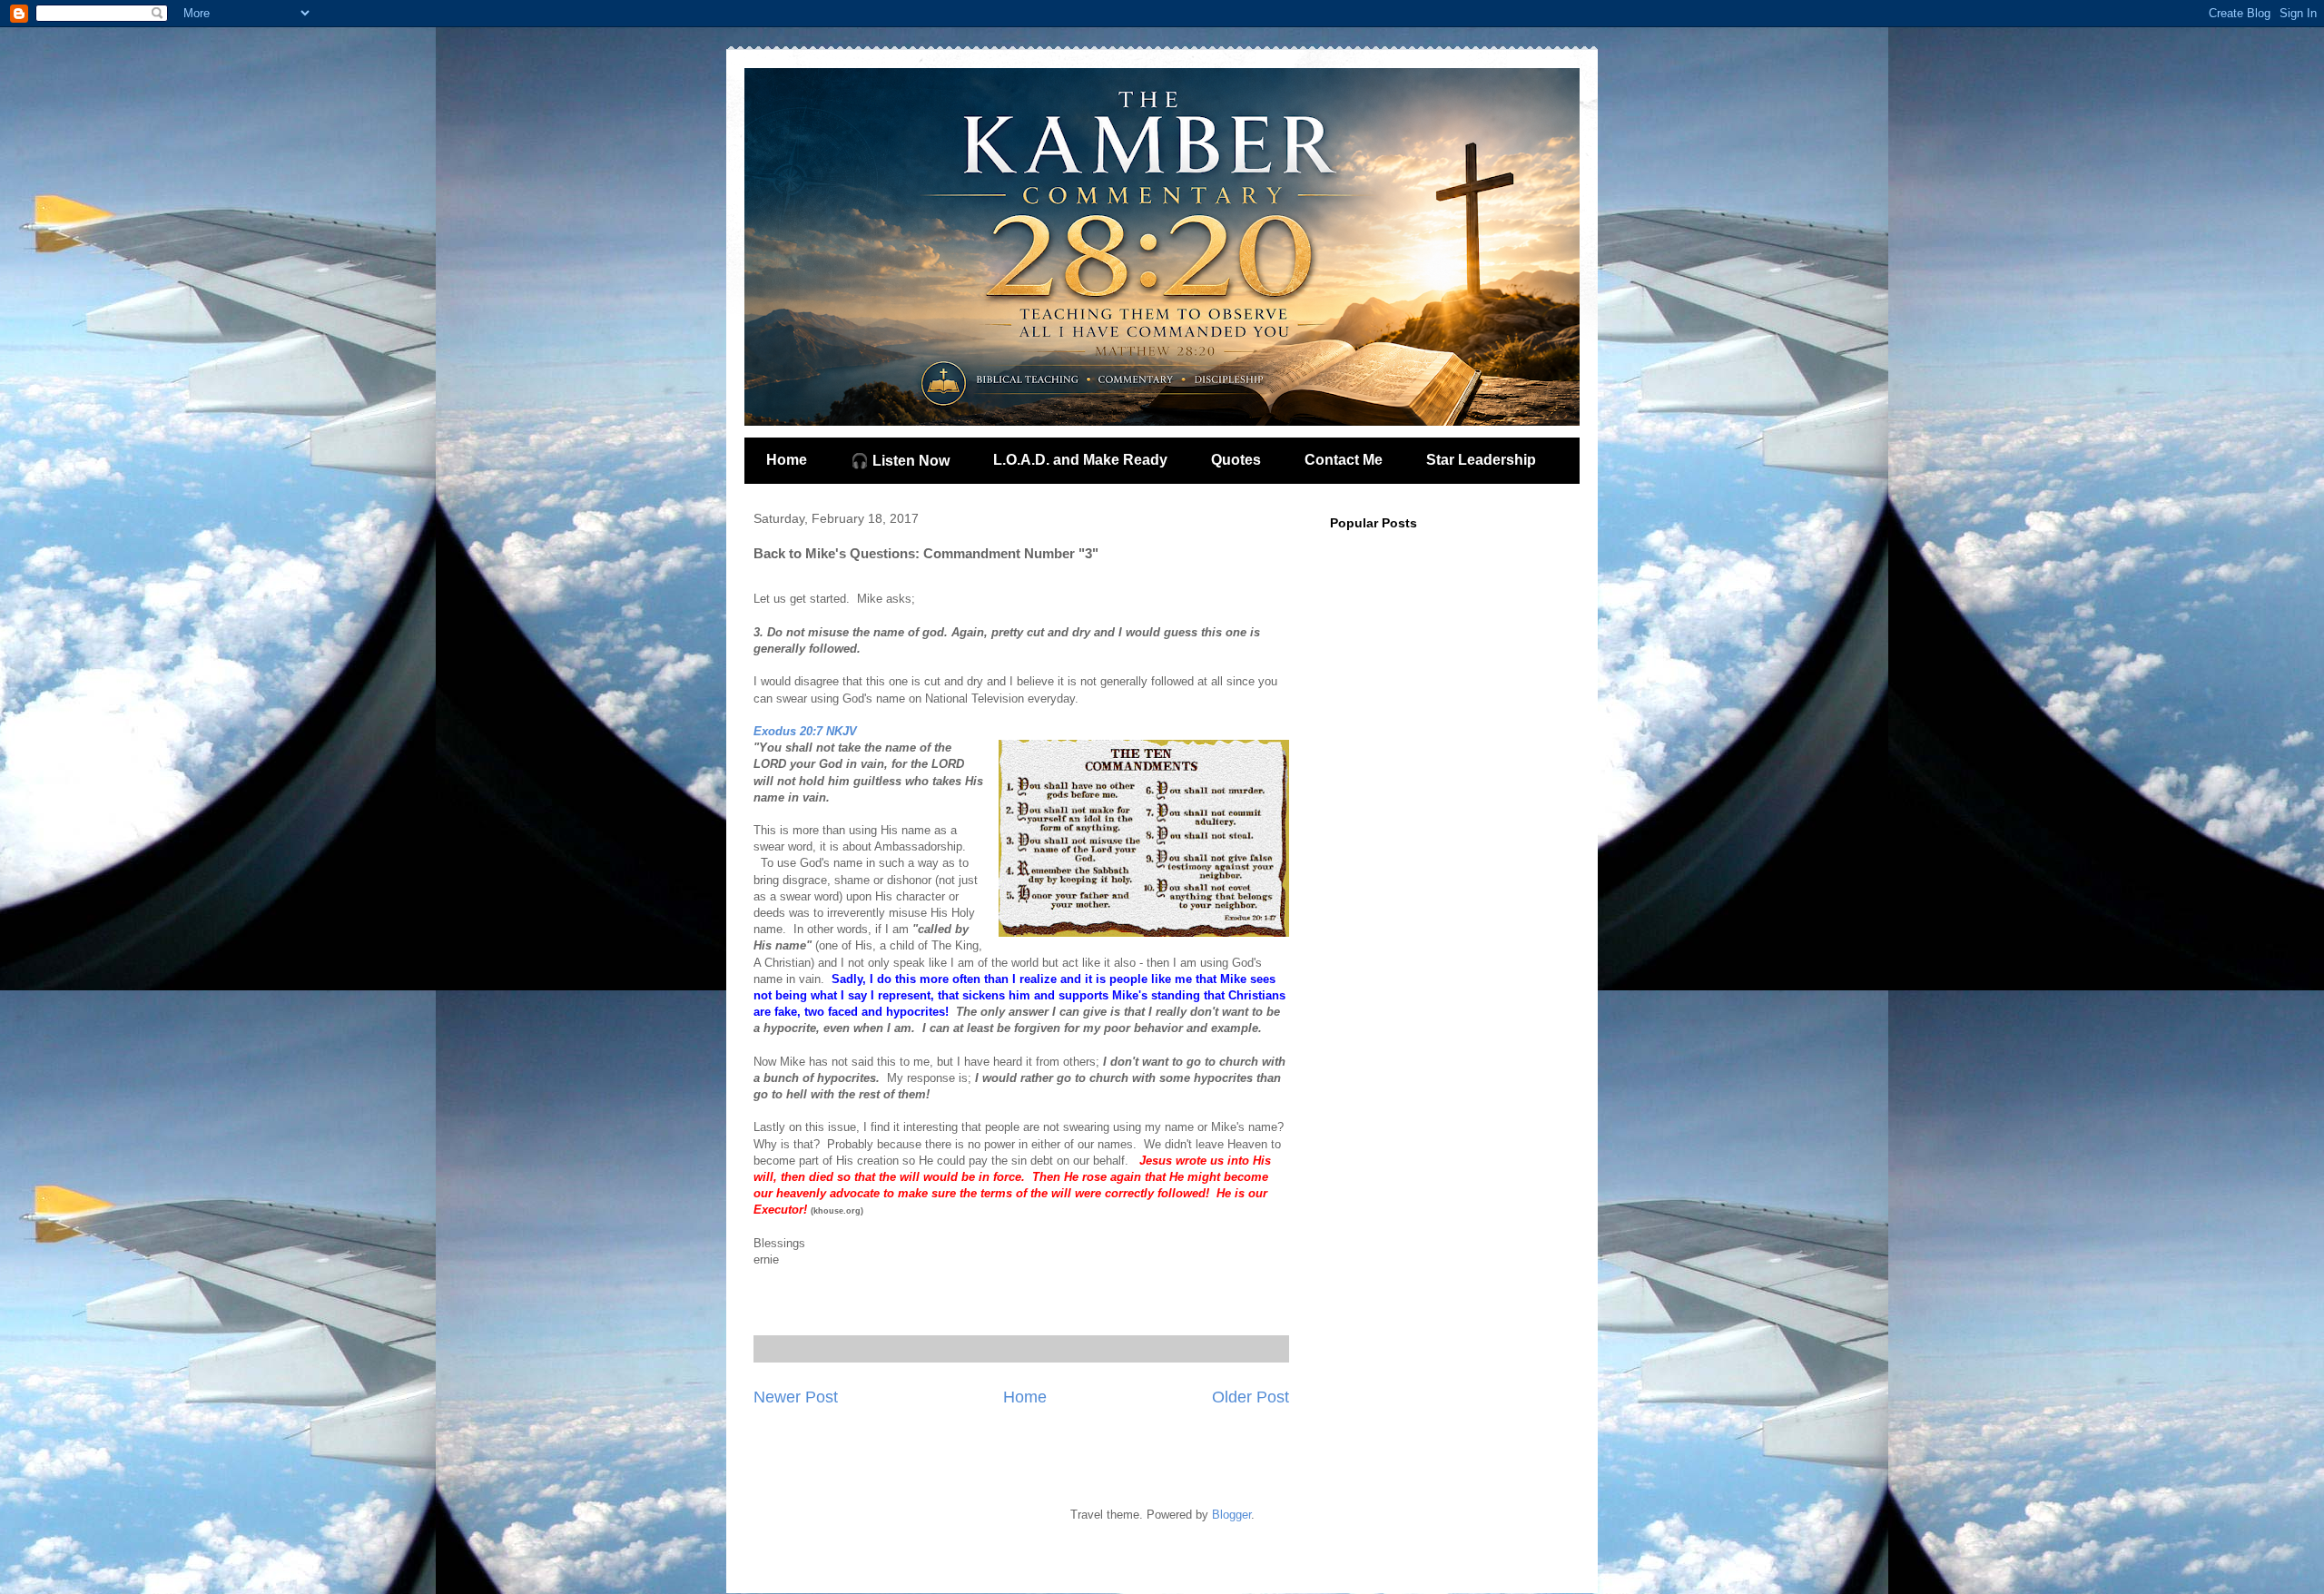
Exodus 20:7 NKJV (805, 731)
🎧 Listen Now (900, 461)
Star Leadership (1481, 460)
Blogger (1231, 1515)
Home (787, 460)
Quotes (1236, 460)
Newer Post (796, 1397)
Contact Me (1344, 460)
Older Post (1251, 1397)
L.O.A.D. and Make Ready (1080, 460)
